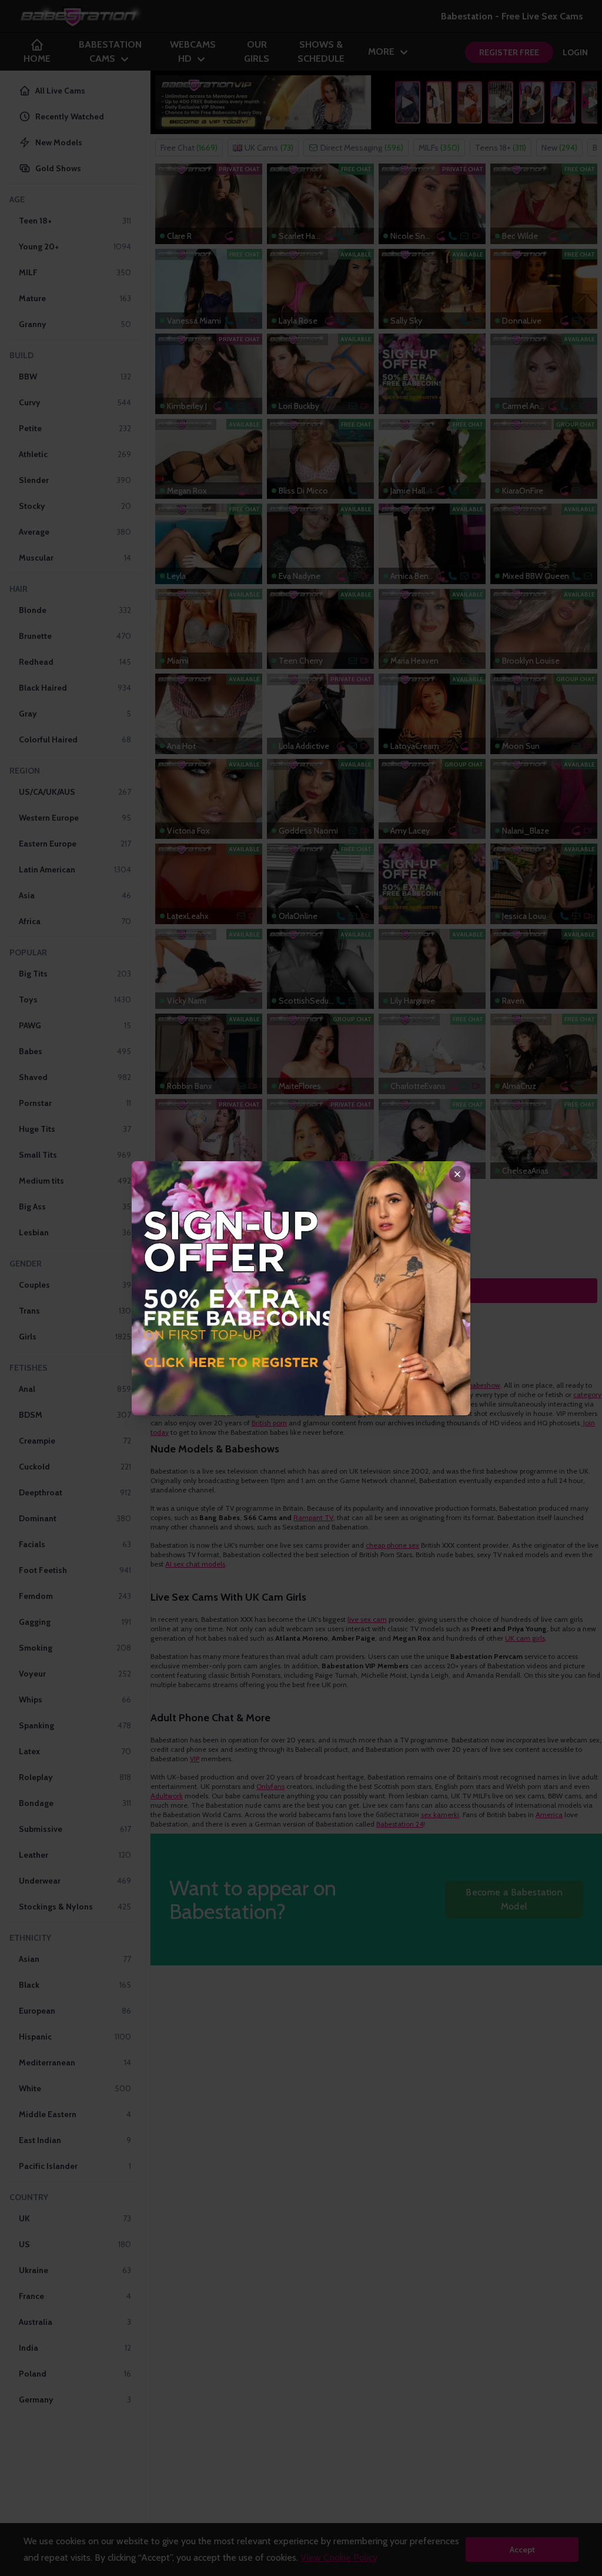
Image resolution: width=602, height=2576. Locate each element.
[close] (457, 1174)
